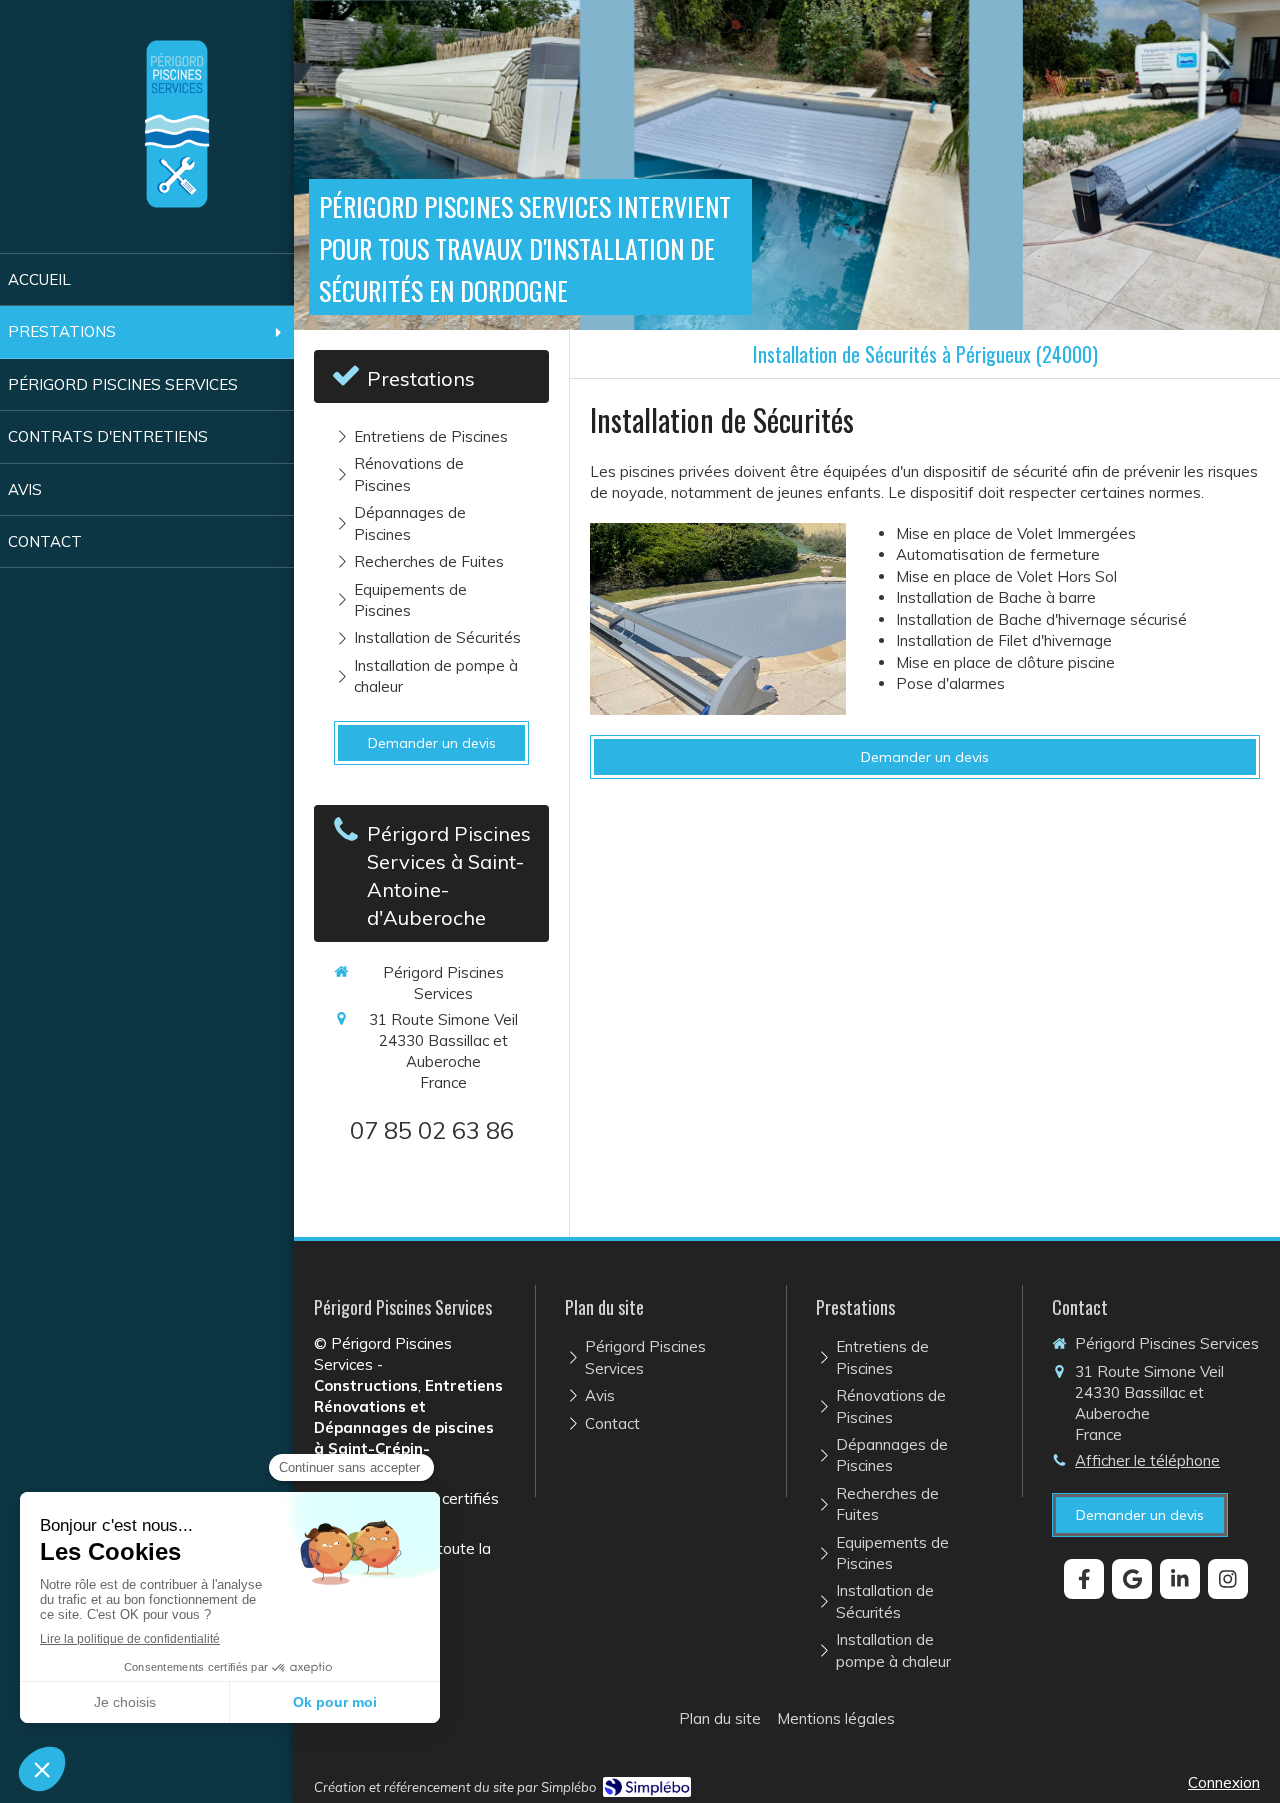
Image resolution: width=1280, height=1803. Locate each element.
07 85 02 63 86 (432, 1130)
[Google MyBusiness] (1132, 1579)
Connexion (1224, 1782)
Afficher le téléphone (1147, 1460)
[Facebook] (1084, 1579)
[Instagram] (1228, 1579)
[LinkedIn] (1180, 1579)
